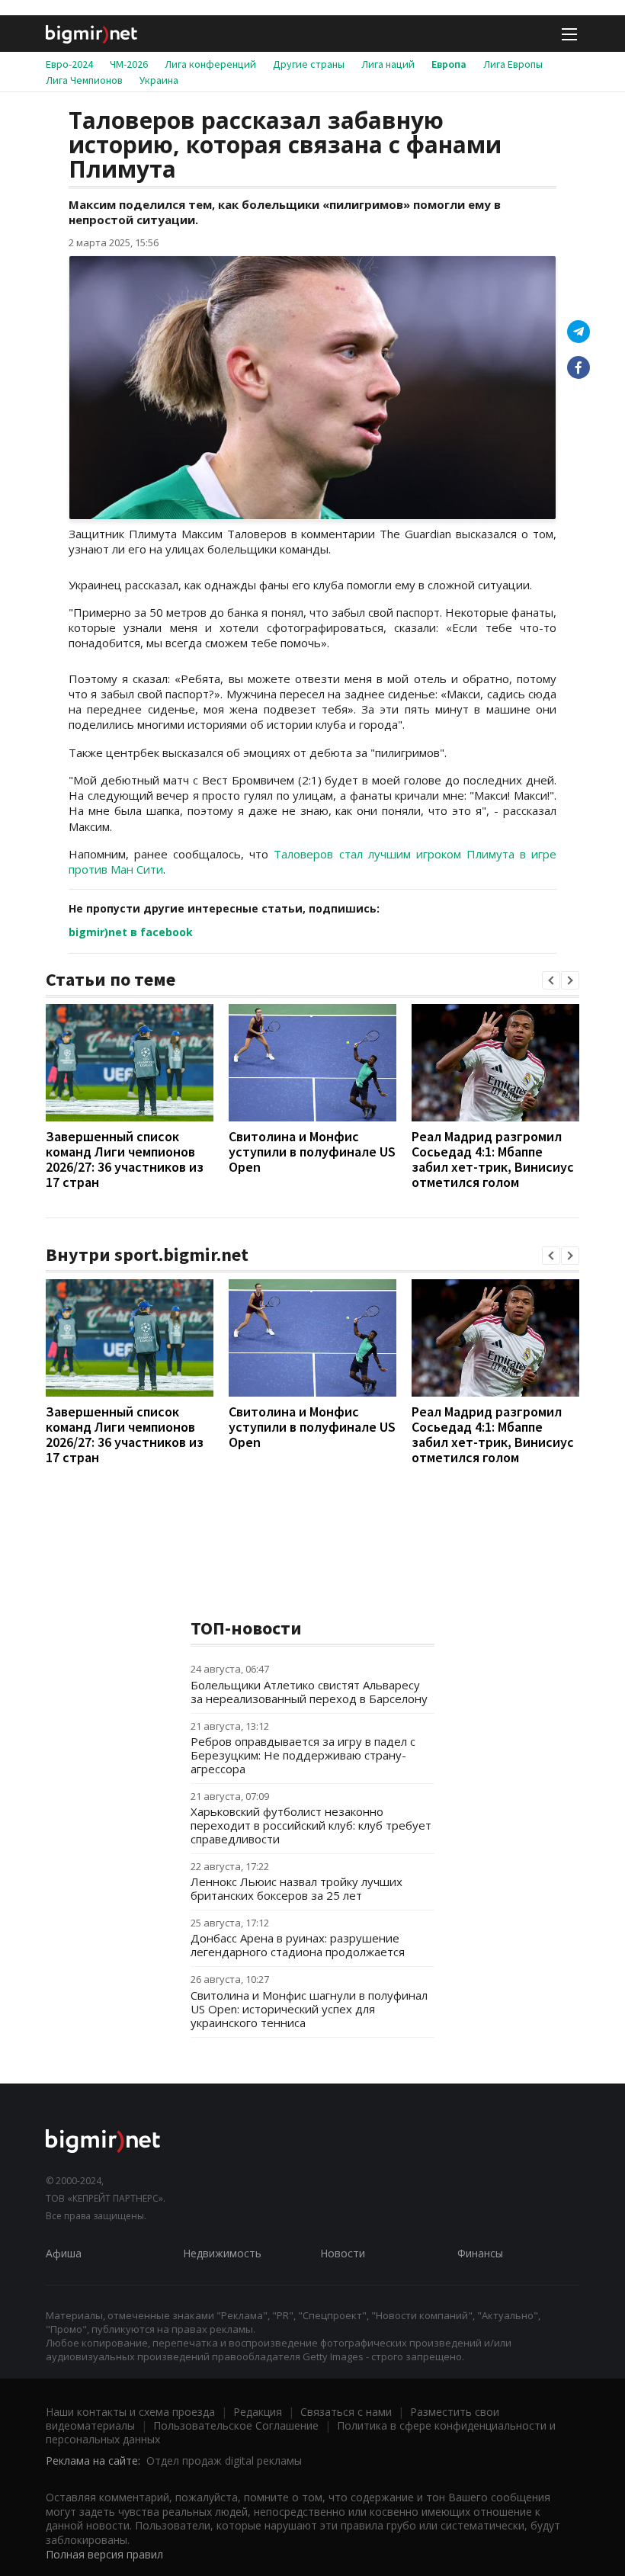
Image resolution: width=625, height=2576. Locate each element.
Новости (343, 2253)
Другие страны (309, 64)
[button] (551, 980)
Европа (449, 64)
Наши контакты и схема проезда (130, 2412)
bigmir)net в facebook (131, 932)
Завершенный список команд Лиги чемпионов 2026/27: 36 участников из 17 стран (125, 1159)
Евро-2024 (69, 64)
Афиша (64, 2253)
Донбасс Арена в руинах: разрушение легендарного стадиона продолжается (298, 1945)
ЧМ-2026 (129, 64)
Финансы (480, 2253)
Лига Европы (513, 64)
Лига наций (388, 64)
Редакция (258, 2412)
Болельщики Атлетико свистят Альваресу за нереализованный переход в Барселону (309, 1692)
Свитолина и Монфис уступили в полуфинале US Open (312, 1152)
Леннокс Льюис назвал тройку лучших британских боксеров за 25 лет (296, 1888)
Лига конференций (210, 64)
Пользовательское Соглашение (236, 2425)
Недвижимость (222, 2253)
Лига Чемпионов (84, 80)
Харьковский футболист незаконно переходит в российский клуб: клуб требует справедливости (311, 1825)
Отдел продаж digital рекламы (224, 2461)
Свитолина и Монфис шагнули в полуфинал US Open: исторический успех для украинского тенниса (309, 2009)
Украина (159, 80)
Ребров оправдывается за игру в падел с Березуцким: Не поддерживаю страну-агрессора (303, 1755)
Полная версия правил (104, 2554)
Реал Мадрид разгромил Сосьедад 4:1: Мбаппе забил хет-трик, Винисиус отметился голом (493, 1159)
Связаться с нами (346, 2412)
